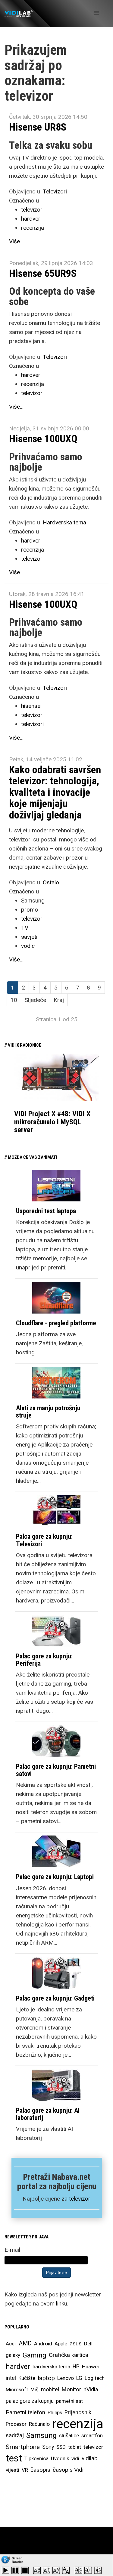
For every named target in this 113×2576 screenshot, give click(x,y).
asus (76, 2343)
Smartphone (23, 2447)
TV (25, 928)
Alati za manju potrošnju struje (48, 1412)
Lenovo (66, 2378)
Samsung (33, 901)
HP (76, 2367)
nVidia (91, 2389)
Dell (88, 2344)
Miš (35, 2390)
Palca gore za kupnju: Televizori (44, 1540)
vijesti (13, 2470)
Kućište (27, 2378)
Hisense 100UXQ (43, 439)
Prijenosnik (78, 2412)
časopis (40, 2470)
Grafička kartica (69, 2355)
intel (11, 2378)
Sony (48, 2447)
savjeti (29, 937)
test (14, 2458)
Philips (55, 2412)
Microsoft (17, 2390)
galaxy (13, 2355)
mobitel (50, 2389)
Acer (11, 2344)
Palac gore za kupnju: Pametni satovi (56, 1770)
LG (79, 2378)
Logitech (95, 2378)
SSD (61, 2447)
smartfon (92, 2435)
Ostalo (51, 882)
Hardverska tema (64, 522)
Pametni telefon (25, 2412)
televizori (32, 724)
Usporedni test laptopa (46, 1211)
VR (25, 2470)
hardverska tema (51, 2367)
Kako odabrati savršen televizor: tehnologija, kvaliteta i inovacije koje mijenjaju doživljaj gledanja (55, 792)
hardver (31, 219)
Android (43, 2344)
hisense (31, 706)
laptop (46, 2378)
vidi (75, 2458)
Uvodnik (60, 2458)
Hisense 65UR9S (43, 273)
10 (14, 1000)
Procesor (16, 2424)
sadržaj (15, 2435)
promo (30, 910)
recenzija (33, 228)
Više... (16, 241)
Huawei (90, 2367)
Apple (61, 2344)
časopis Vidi (68, 2470)
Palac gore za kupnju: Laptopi (55, 1877)
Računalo (39, 2424)
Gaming (35, 2355)
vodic (28, 946)
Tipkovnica (36, 2458)
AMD (25, 2343)
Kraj (59, 1000)
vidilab (90, 2458)
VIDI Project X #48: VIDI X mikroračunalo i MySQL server (52, 1122)
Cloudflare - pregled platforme (56, 1323)
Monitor (71, 2390)
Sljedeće (35, 1000)
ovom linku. (54, 2304)
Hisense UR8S (38, 127)
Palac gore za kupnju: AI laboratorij (48, 2114)
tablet (75, 2447)
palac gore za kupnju (30, 2401)
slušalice (69, 2435)
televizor (32, 210)
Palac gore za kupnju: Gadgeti (55, 1998)
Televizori (55, 191)
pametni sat (69, 2401)
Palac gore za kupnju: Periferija (44, 1660)
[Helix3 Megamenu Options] (97, 13)
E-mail (12, 2250)
